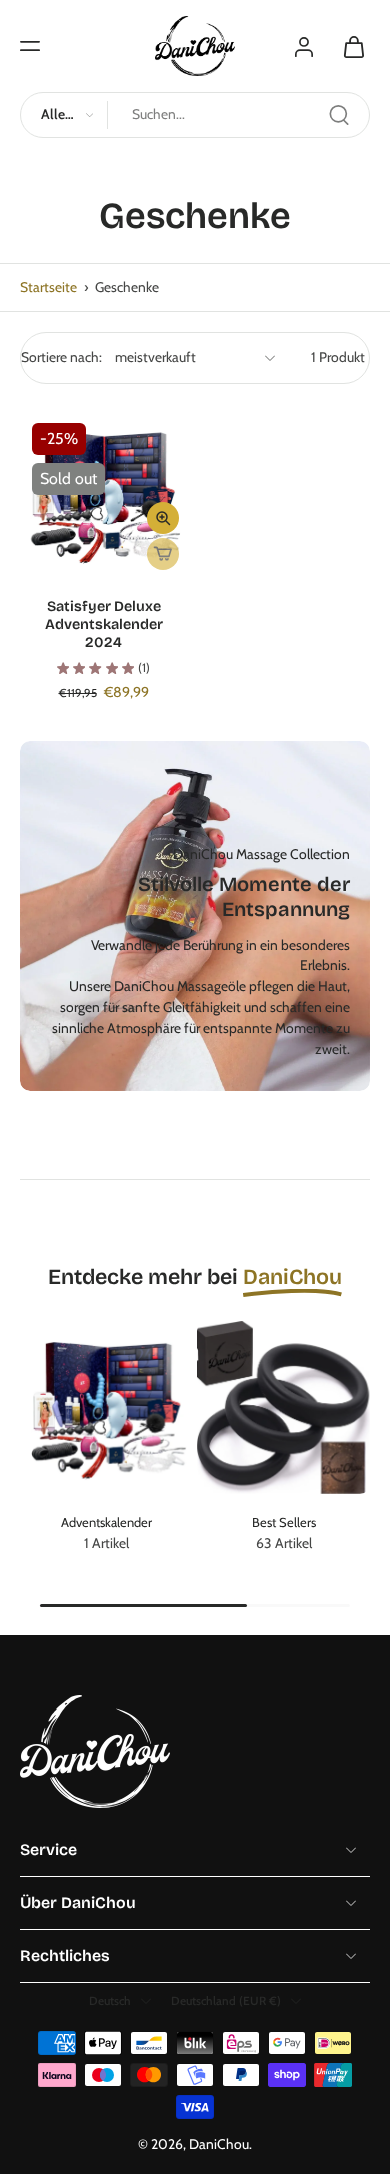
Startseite (48, 287)
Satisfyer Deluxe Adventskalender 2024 (104, 624)
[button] (30, 46)
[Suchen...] (339, 115)
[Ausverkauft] (163, 554)
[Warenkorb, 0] (348, 46)
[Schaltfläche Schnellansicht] (163, 518)
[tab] (34, 566)
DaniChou (219, 2144)
